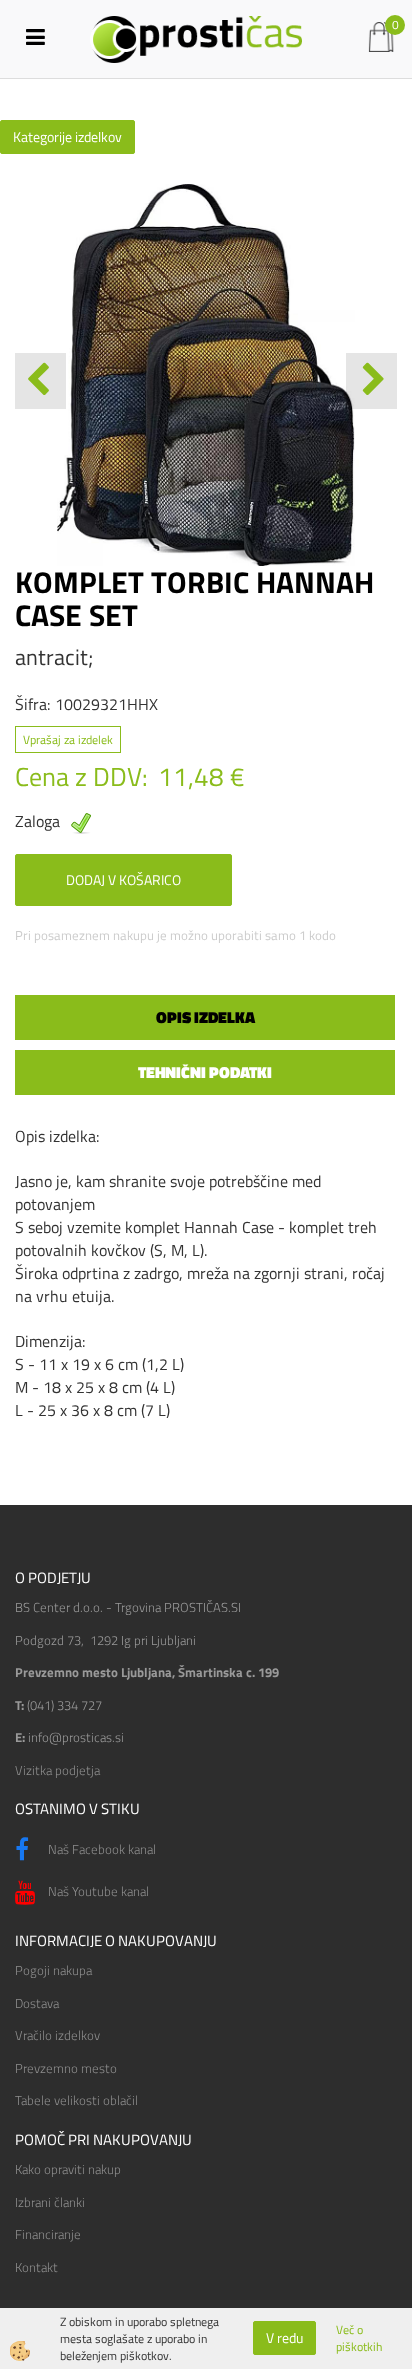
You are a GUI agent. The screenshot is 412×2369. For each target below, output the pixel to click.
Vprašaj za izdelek (68, 739)
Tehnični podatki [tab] (205, 1072)
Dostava (37, 2003)
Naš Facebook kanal (100, 1849)
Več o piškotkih (359, 2338)
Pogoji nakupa (53, 1970)
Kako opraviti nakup (68, 2169)
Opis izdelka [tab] (205, 1017)
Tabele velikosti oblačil (76, 2100)
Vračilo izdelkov (57, 2035)
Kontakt (36, 2267)
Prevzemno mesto (66, 2068)
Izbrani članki (50, 2202)
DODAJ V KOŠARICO (123, 879)
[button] (371, 381)
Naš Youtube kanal (97, 1891)
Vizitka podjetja (57, 1770)
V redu (284, 2337)
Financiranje (48, 2234)
